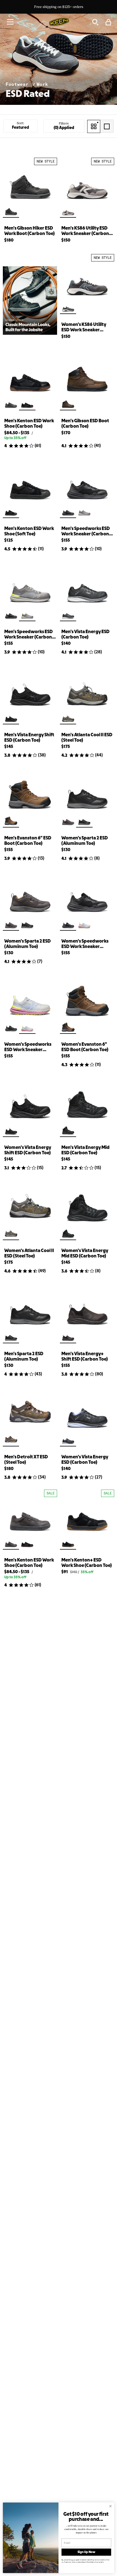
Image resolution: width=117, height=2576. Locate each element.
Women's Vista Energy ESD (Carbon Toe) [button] (85, 1460)
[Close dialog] (110, 2506)
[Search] (95, 22)
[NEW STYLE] (30, 185)
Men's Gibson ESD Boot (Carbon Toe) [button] (85, 424)
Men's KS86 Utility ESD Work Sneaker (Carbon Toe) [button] (85, 231)
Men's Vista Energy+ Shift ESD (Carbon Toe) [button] (85, 1357)
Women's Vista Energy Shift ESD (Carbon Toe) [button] (28, 1150)
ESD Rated (28, 94)
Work (42, 84)
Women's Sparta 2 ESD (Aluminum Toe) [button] (85, 841)
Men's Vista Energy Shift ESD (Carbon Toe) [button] (29, 738)
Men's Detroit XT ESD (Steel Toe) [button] (26, 1460)
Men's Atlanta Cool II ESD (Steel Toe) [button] (87, 738)
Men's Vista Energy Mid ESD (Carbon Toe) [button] (85, 1150)
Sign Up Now (86, 2552)
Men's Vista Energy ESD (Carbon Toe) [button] (85, 635)
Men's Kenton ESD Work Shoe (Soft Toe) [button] (29, 531)
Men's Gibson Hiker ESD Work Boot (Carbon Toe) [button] (30, 231)
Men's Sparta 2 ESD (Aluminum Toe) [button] (24, 1357)
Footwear (18, 84)
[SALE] (30, 1517)
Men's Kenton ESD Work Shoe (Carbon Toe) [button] (29, 424)
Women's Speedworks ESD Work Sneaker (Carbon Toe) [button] (85, 944)
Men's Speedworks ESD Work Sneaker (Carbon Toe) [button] (86, 532)
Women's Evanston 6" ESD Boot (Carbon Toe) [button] (85, 1047)
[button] (10, 22)
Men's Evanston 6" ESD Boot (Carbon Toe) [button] (28, 841)
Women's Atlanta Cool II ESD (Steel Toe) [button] (29, 1253)
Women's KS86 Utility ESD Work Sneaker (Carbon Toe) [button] (84, 328)
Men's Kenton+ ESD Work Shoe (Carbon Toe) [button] (87, 1563)
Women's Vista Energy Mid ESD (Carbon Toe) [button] (85, 1253)
